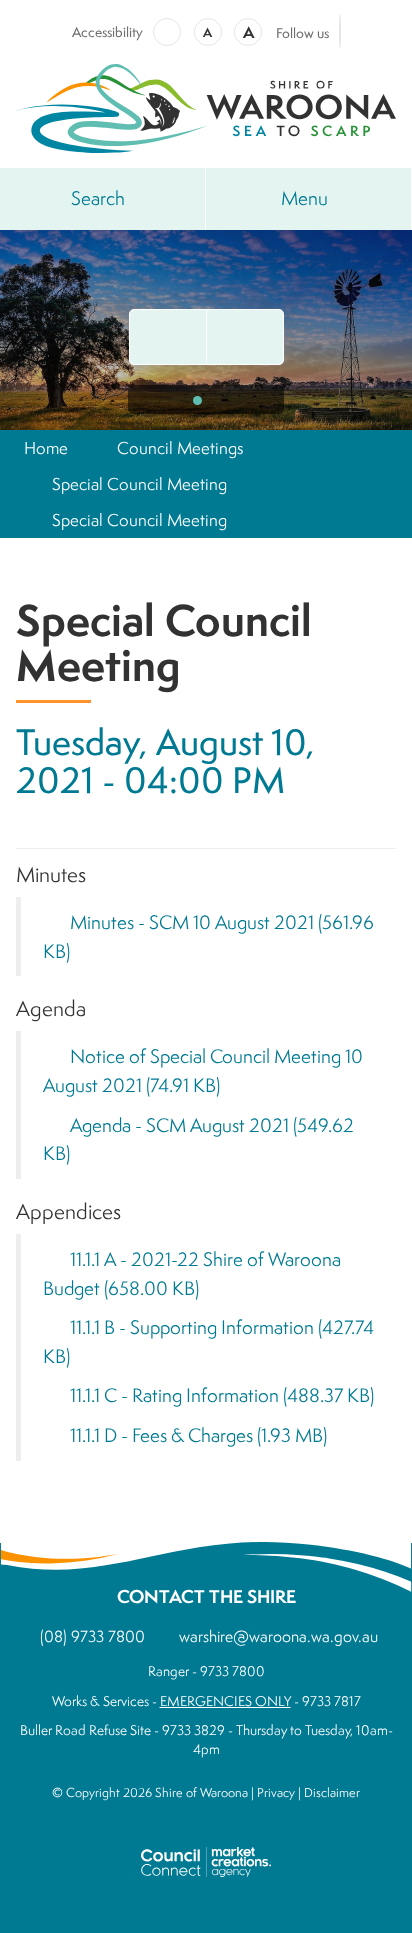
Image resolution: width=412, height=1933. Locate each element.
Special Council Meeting (139, 483)
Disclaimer (332, 1792)
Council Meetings (180, 447)
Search (98, 198)
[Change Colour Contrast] (167, 32)
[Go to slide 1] (197, 400)
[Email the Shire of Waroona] (168, 337)
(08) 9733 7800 (92, 1636)
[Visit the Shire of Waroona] (206, 105)
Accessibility (107, 32)
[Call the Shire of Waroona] (245, 337)
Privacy (276, 1792)
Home (46, 447)
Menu (304, 198)
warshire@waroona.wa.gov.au (278, 1636)
